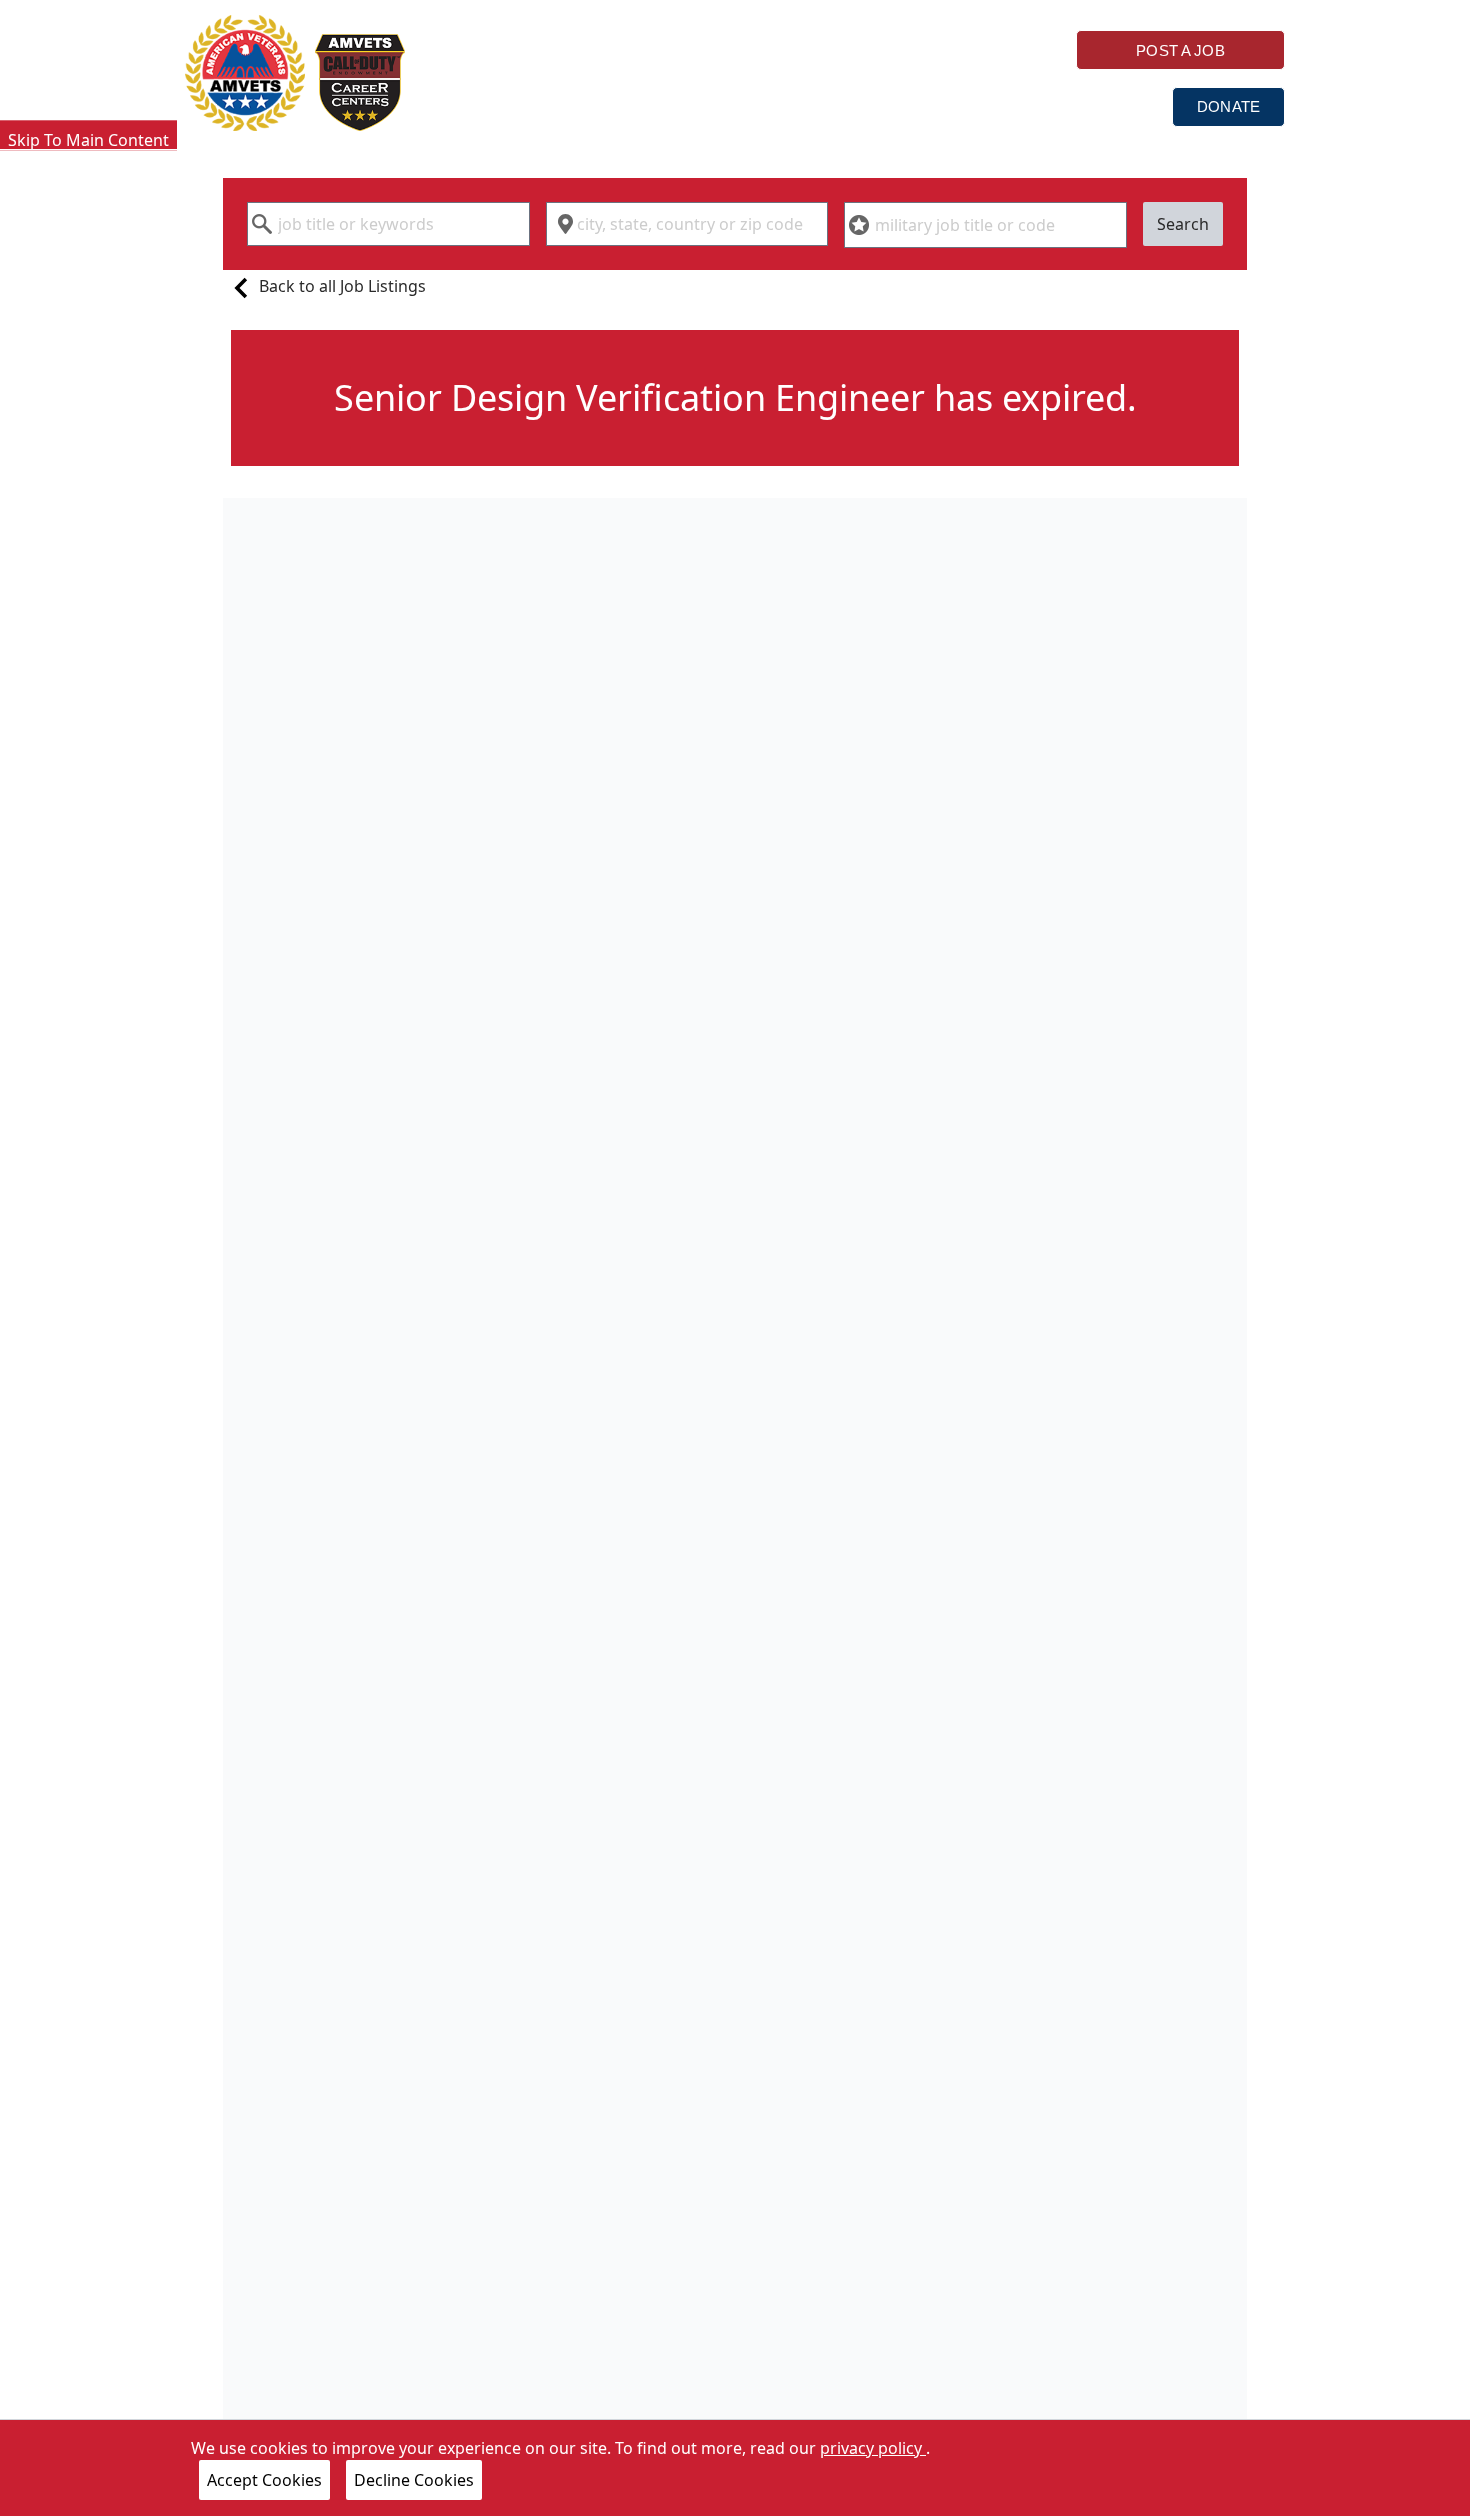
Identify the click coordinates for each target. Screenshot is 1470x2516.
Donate (1228, 106)
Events (1105, 105)
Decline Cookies (414, 2480)
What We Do (683, 105)
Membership (846, 105)
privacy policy (873, 2448)
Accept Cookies (264, 2480)
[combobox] (388, 224)
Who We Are (520, 105)
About (986, 105)
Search (1183, 224)
